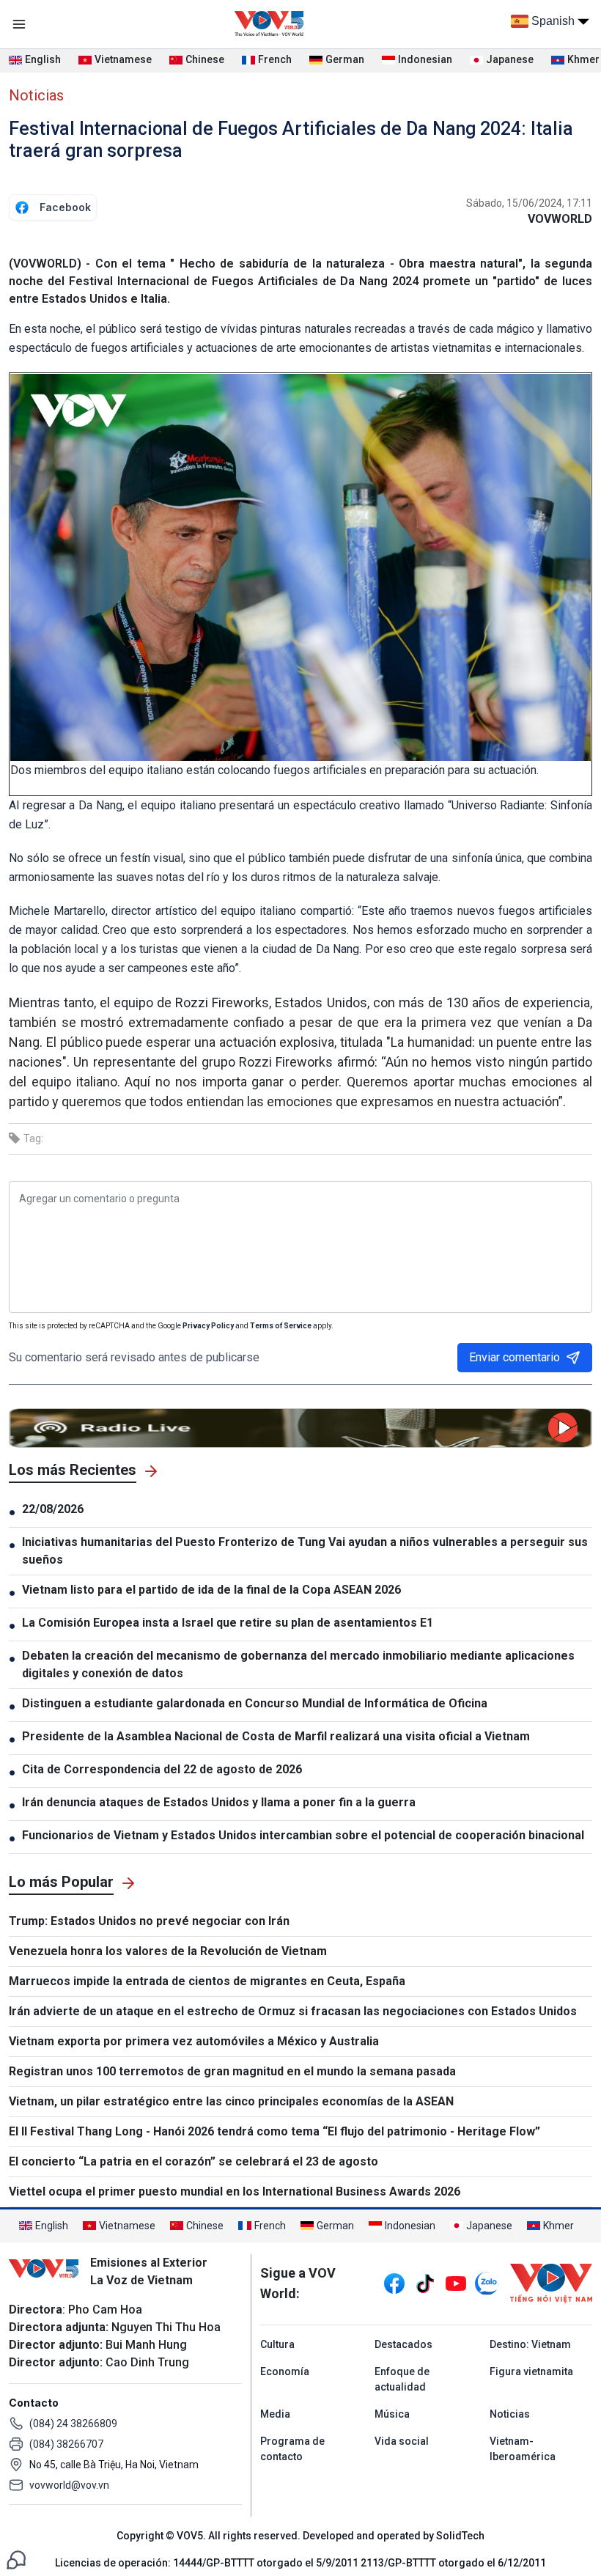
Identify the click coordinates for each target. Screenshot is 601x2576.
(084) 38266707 (66, 2444)
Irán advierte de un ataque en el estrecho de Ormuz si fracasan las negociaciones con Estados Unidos (293, 2011)
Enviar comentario (515, 1357)
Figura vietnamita (531, 2371)
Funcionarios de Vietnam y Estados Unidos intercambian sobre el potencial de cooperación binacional (303, 1835)
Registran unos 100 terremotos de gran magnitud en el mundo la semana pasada (232, 2071)
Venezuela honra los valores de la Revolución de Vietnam (168, 1951)
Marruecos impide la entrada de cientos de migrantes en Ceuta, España (207, 1981)
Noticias (36, 95)
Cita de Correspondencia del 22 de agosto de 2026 (162, 1769)
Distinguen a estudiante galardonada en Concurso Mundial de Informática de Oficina (255, 1703)
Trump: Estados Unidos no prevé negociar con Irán (149, 1921)
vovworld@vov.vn (69, 2485)
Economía (285, 2371)
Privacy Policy (208, 1326)
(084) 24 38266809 (73, 2424)
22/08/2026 (53, 1509)
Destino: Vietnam (530, 2344)
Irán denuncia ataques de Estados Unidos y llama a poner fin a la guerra (222, 1802)
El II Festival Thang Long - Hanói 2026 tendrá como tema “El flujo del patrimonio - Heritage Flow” (274, 2131)
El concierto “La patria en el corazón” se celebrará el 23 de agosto (193, 2161)
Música (392, 2414)
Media (275, 2414)
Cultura (277, 2344)
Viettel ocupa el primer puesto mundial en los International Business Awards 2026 (235, 2192)
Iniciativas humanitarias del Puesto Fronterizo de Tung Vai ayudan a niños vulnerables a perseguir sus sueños (305, 1551)
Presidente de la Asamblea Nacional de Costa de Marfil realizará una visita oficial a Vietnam (276, 1736)
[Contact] (16, 2559)
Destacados (403, 2344)
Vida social (402, 2441)
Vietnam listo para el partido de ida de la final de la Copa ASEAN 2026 (211, 1590)
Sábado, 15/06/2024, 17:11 (529, 203)
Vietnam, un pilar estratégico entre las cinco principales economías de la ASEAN (231, 2101)
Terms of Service (281, 1326)
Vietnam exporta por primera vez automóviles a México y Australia (194, 2041)
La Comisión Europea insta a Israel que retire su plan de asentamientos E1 (228, 1623)
